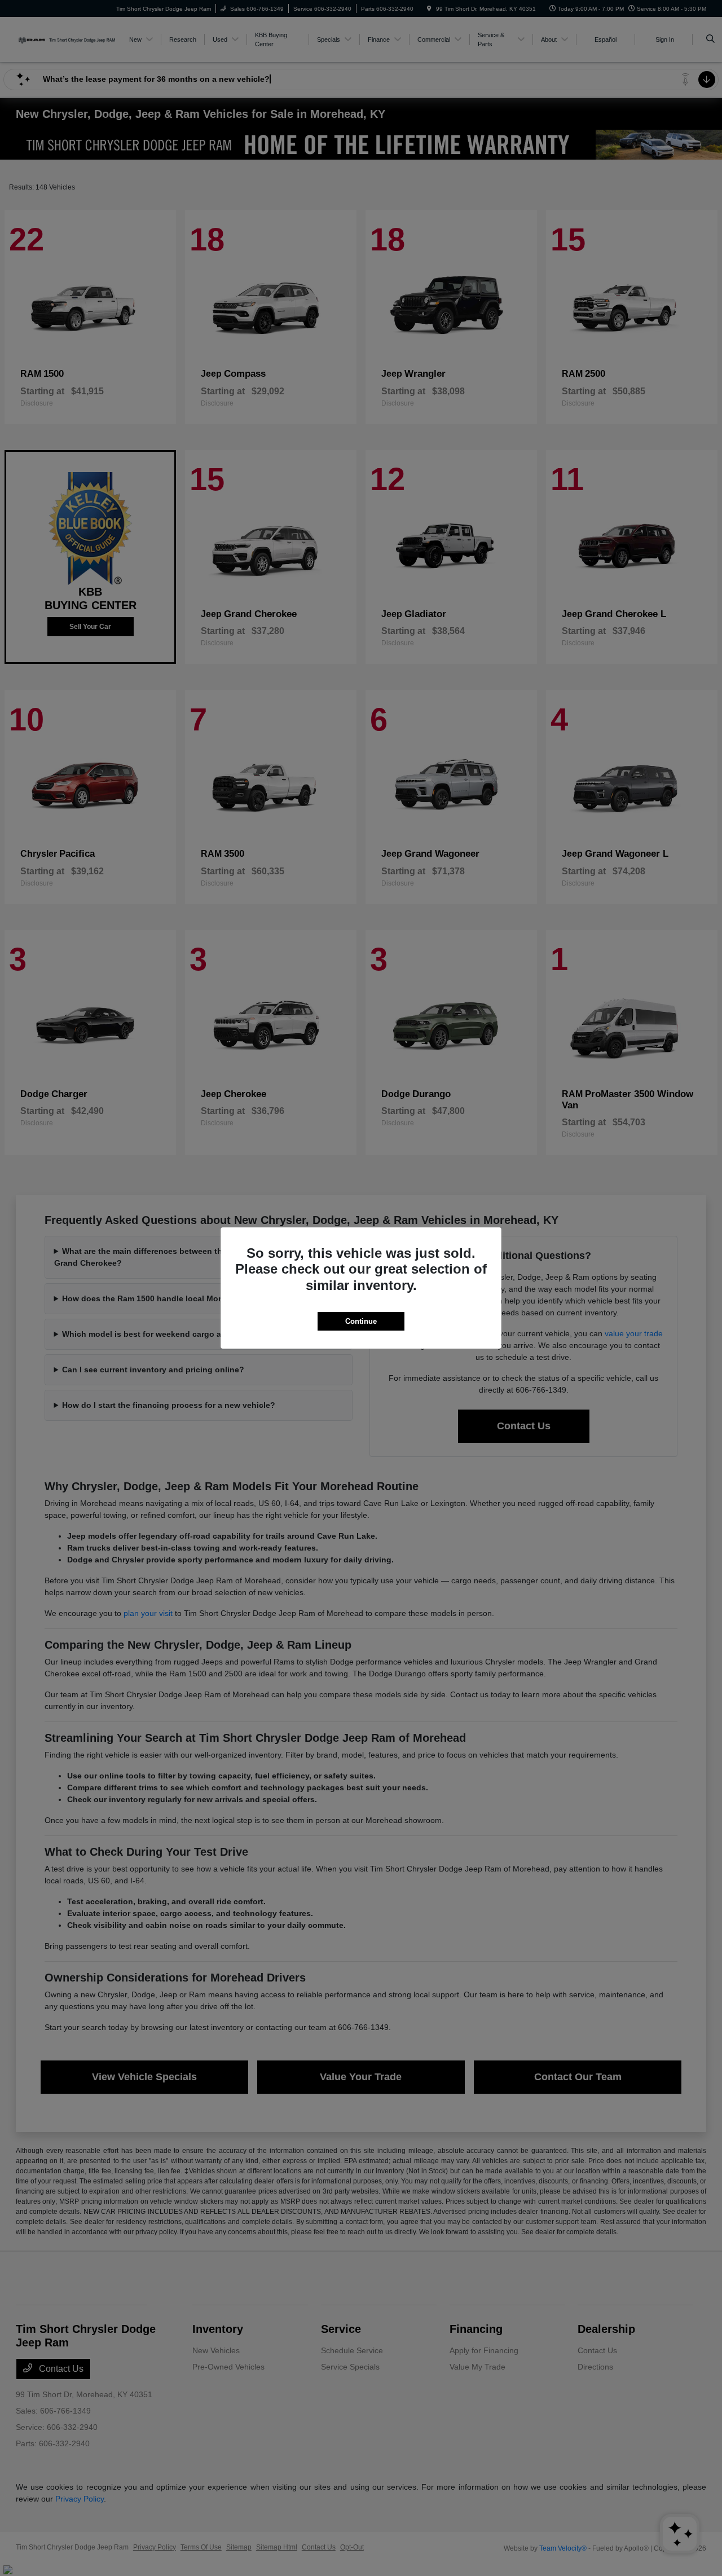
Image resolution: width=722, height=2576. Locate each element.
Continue (361, 1321)
